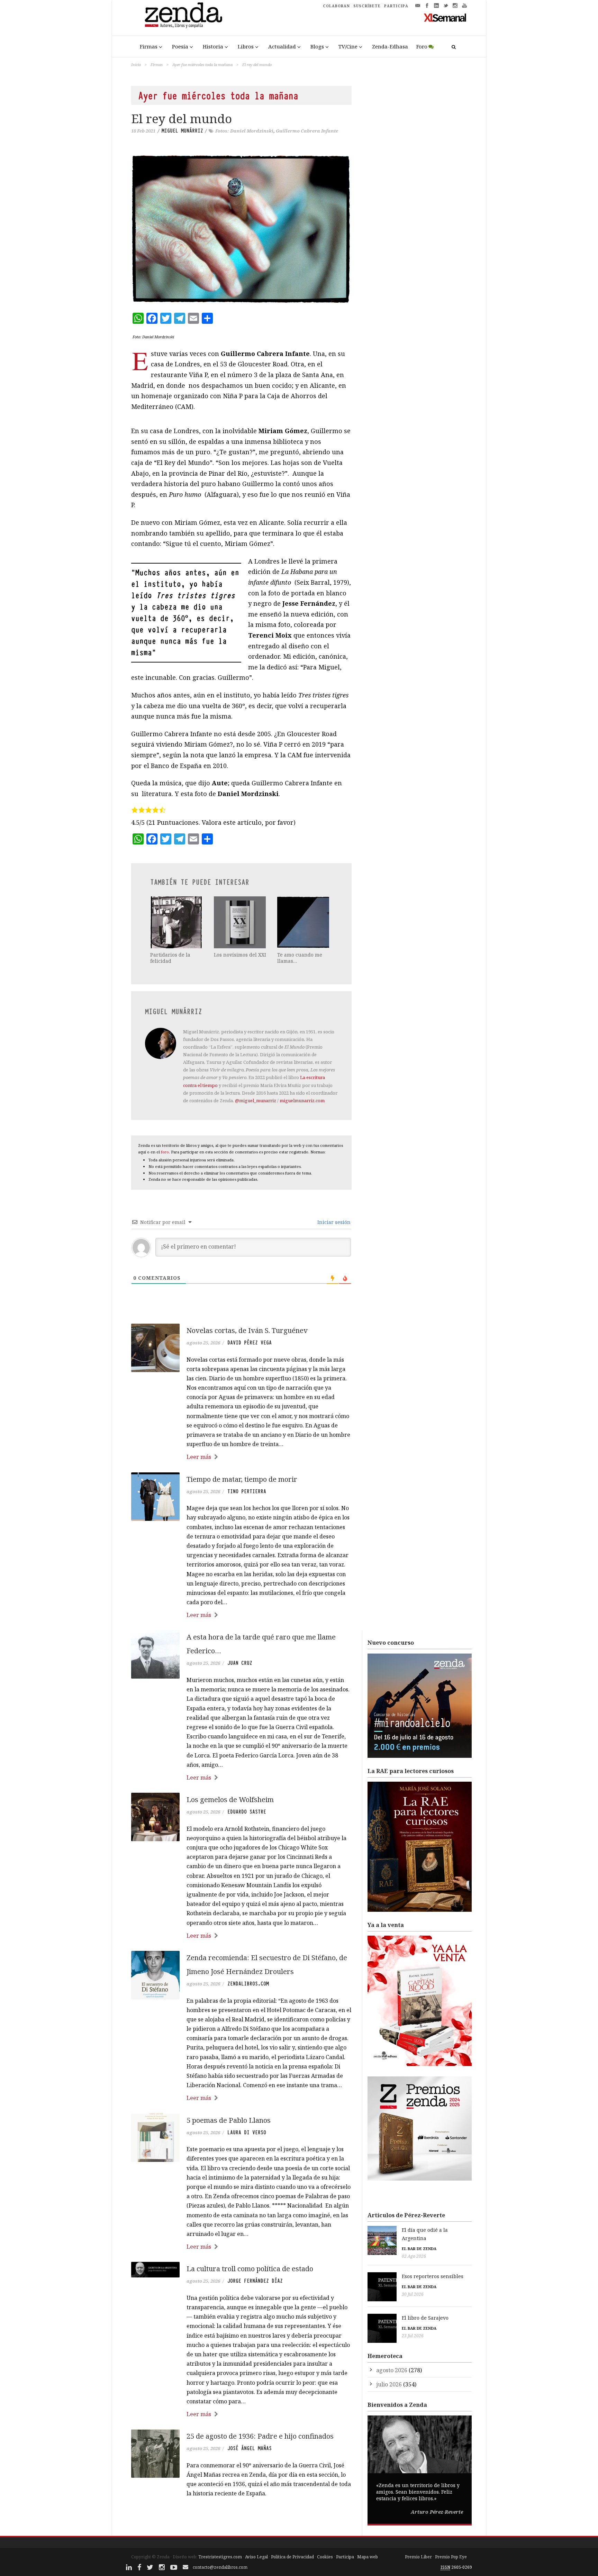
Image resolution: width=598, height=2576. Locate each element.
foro (165, 1152)
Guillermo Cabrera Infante (307, 131)
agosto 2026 (392, 2370)
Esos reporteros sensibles (433, 2276)
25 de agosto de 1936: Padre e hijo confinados (260, 2436)
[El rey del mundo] (241, 229)
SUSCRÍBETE (367, 6)
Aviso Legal (256, 2557)
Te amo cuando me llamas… (300, 958)
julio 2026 (389, 2384)
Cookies (325, 2557)
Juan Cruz (240, 1663)
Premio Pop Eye (451, 2557)
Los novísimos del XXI (240, 955)
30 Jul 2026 (413, 2294)
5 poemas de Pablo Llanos (229, 2120)
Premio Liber (418, 2557)
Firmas (149, 46)
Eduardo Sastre (247, 1812)
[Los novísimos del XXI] (241, 922)
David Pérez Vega (250, 1343)
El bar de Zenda (419, 2249)
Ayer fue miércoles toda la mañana (202, 65)
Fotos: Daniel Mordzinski (244, 131)
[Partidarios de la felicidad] (177, 922)
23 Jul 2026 (413, 2336)
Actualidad (282, 46)
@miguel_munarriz (256, 1100)
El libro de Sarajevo (425, 2318)
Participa (345, 2557)
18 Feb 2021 (143, 131)
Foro (422, 46)
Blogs (317, 46)
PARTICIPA (396, 6)
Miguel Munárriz (182, 131)
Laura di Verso (247, 2132)
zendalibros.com (248, 1984)
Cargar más (241, 2520)
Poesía (180, 46)
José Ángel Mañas (250, 2448)
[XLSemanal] (445, 17)
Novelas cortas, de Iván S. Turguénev (247, 1330)
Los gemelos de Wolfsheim (230, 1799)
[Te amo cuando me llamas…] (304, 922)
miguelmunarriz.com (302, 1100)
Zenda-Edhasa (390, 46)
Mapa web (368, 2557)
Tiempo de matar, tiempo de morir (242, 1479)
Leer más (199, 1457)
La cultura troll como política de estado (250, 2269)
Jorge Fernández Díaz (255, 2281)
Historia (213, 46)
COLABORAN (336, 6)
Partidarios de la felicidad (170, 958)
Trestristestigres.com (220, 2557)
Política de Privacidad (292, 2557)
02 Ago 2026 (414, 2256)
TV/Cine (348, 46)
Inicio (136, 65)
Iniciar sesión (333, 1222)
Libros (246, 46)
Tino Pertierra (247, 1491)
